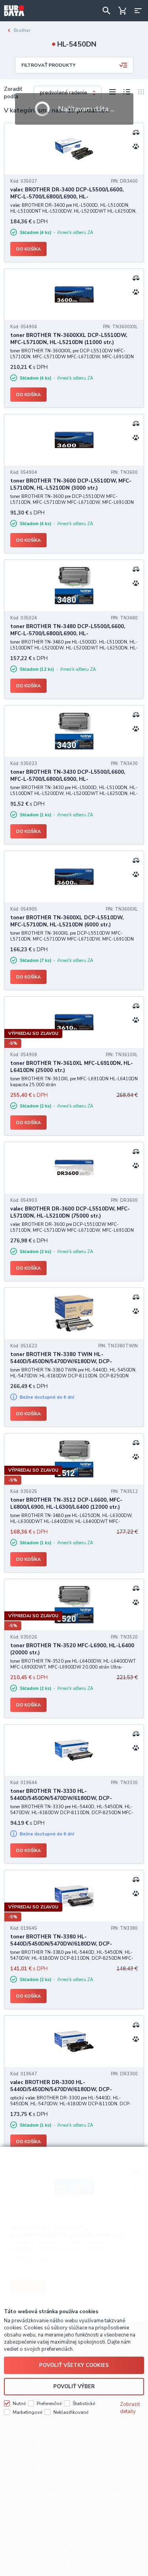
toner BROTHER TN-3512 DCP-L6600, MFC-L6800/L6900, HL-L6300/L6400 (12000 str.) (66, 1504)
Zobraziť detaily (130, 2408)
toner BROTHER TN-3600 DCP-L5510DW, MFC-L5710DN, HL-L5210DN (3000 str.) (71, 485)
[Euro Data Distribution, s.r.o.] (14, 11)
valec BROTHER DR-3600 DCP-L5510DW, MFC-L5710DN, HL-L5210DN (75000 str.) (70, 1212)
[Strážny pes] (136, 146)
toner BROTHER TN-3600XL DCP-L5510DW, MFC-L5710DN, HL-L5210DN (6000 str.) (67, 921)
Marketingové (27, 2412)
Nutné (19, 2404)
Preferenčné (49, 2404)
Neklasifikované (71, 2412)
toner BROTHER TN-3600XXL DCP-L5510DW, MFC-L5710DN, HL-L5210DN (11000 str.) (69, 339)
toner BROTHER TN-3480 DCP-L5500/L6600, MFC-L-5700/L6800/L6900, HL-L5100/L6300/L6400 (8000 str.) (68, 634)
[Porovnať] (136, 132)
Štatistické (84, 2404)
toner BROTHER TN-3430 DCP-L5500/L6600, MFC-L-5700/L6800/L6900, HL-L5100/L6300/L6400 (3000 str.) (68, 779)
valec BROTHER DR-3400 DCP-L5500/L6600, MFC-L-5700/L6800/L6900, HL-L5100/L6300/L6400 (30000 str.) (67, 197)
